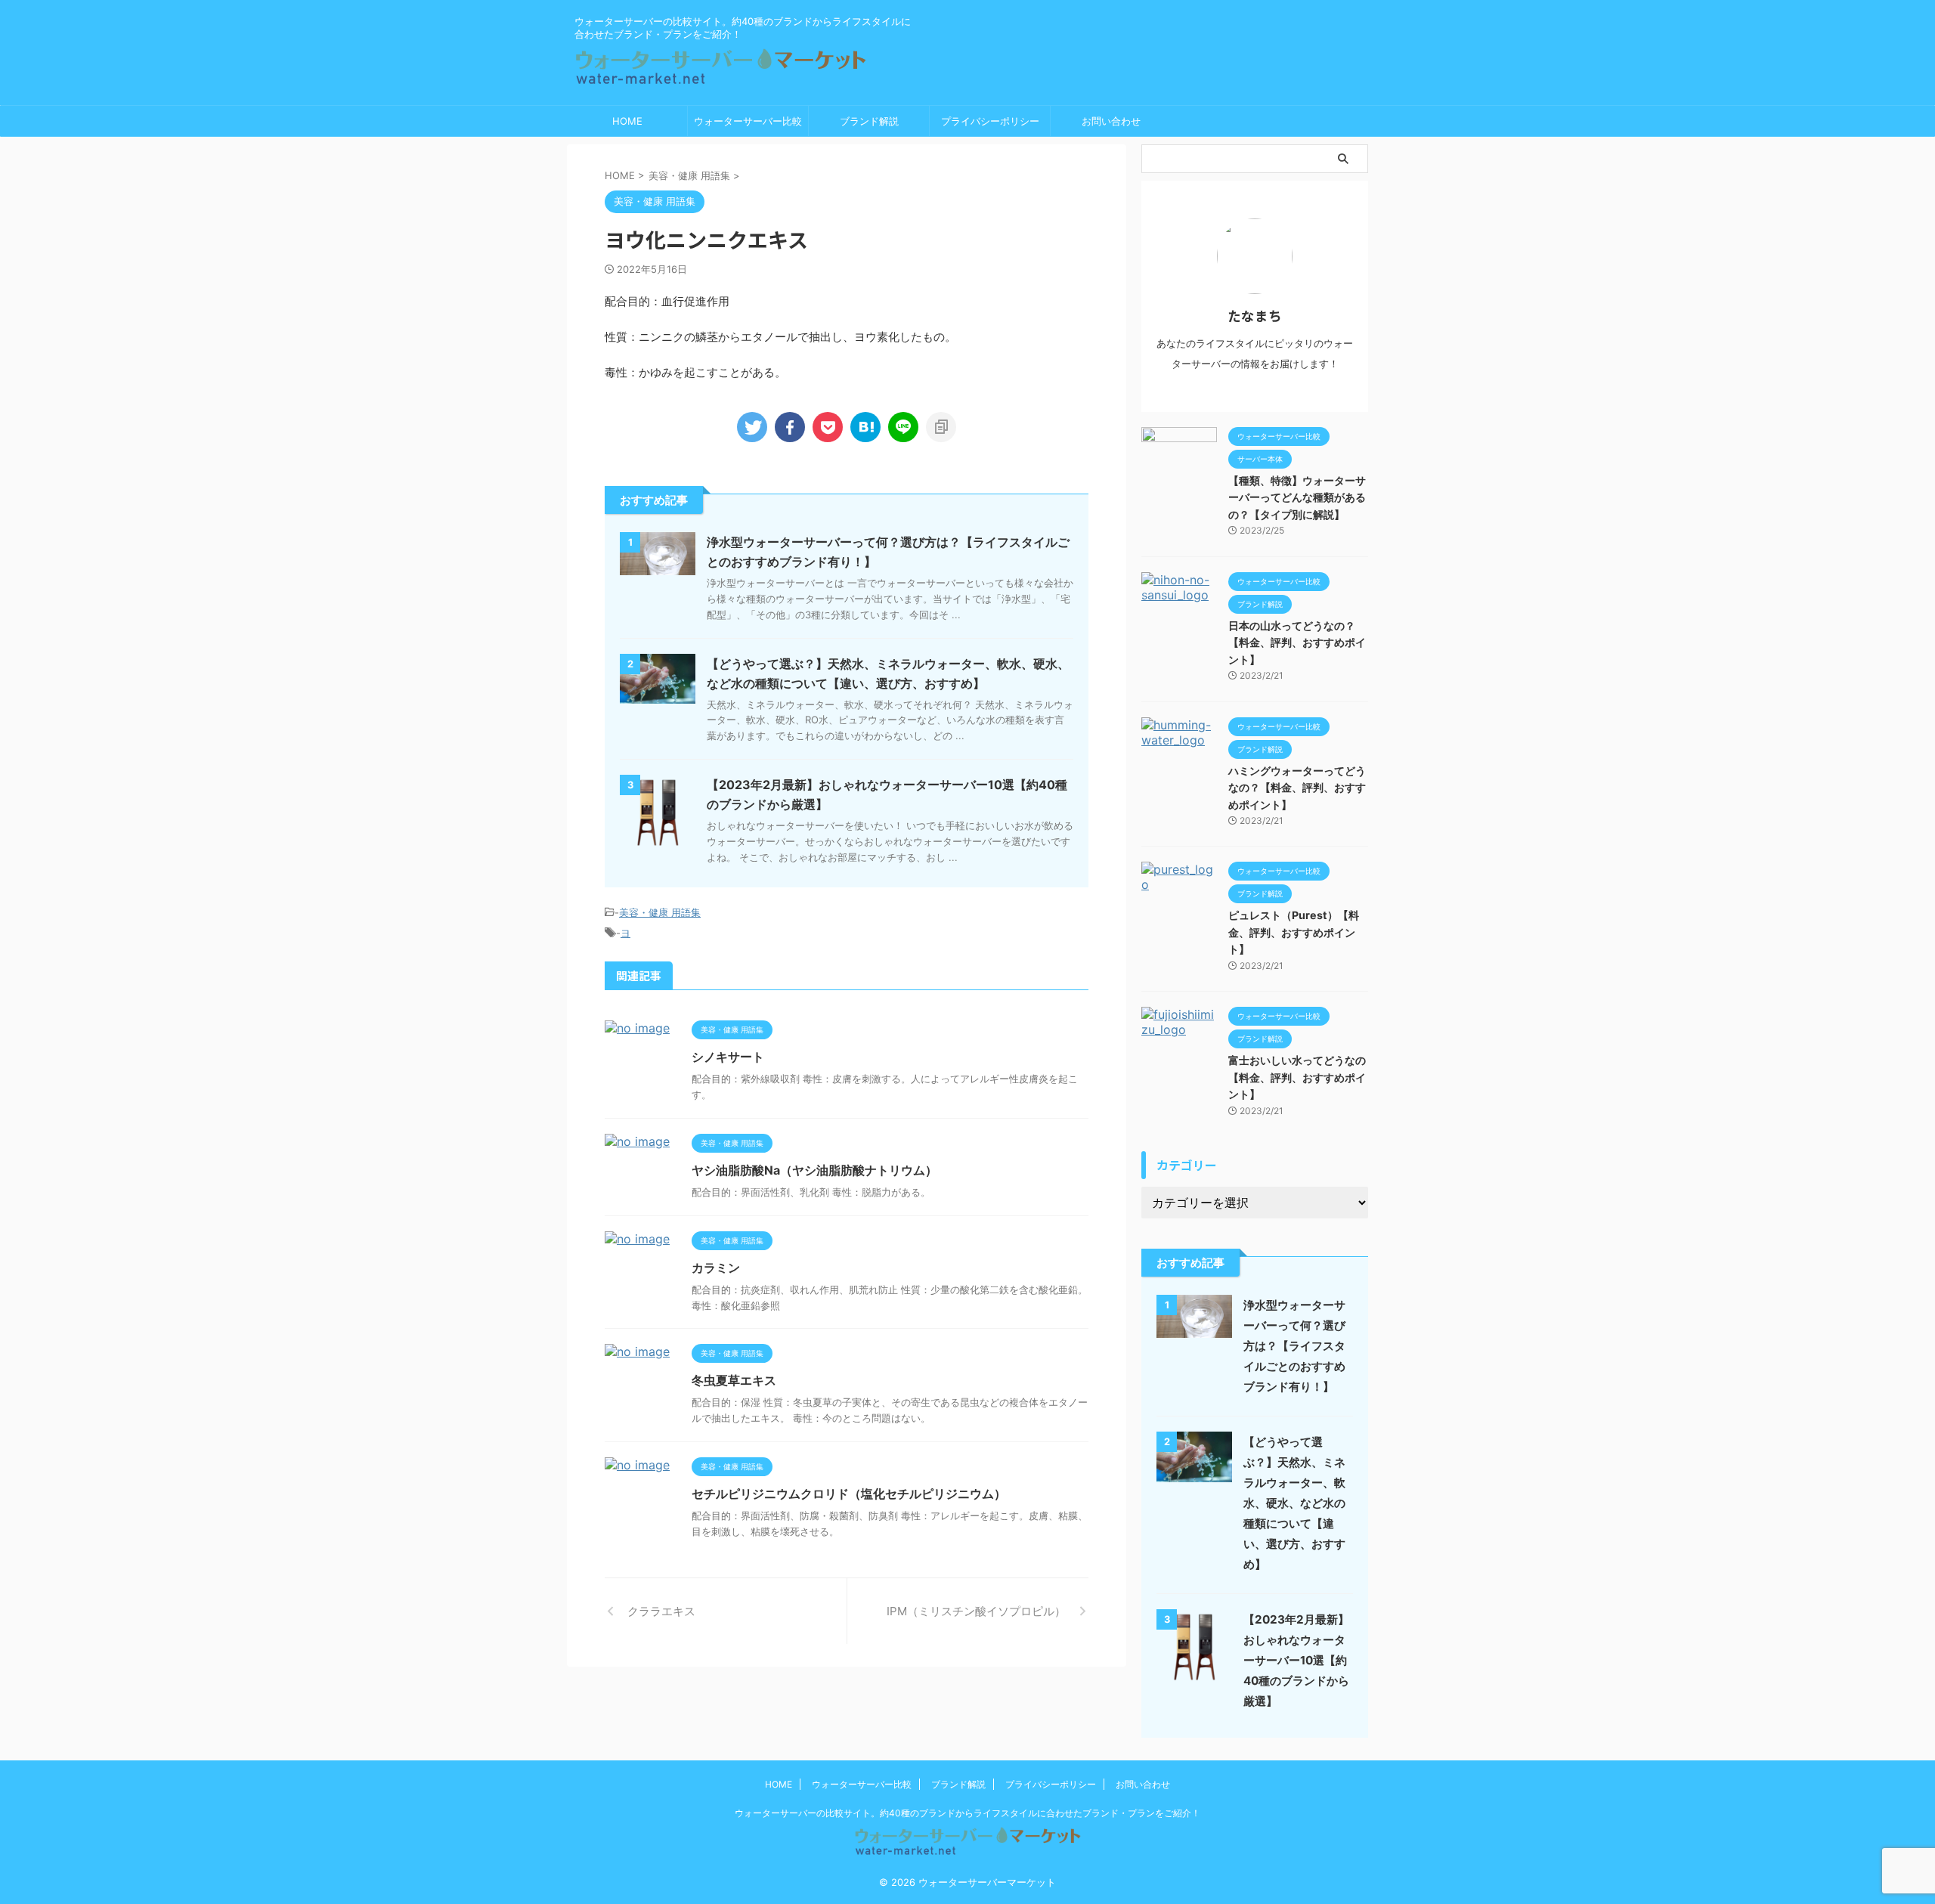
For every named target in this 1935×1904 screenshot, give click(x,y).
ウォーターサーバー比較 (748, 121)
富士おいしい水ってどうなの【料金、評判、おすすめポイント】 (1297, 1077)
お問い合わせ (1111, 121)
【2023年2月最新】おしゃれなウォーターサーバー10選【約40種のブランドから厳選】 (1296, 1660)
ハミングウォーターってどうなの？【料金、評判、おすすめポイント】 (1297, 788)
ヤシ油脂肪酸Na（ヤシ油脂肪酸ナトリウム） (814, 1170)
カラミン (716, 1268)
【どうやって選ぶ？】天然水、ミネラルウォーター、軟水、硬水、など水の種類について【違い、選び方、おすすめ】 (1294, 1503)
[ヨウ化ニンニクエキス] (865, 427)
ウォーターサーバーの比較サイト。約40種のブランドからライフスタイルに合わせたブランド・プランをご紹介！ (967, 1813)
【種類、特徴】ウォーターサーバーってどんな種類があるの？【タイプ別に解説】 (1297, 497)
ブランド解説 (869, 121)
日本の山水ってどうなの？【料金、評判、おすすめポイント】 (1297, 642)
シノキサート (728, 1057)
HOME (627, 121)
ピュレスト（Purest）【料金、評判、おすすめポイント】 (1294, 932)
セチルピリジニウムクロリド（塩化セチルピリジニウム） (849, 1494)
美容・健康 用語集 (660, 912)
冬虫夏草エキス (734, 1380)
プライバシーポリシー (990, 121)
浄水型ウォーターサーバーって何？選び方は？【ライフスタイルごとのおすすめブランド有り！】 (1294, 1346)
